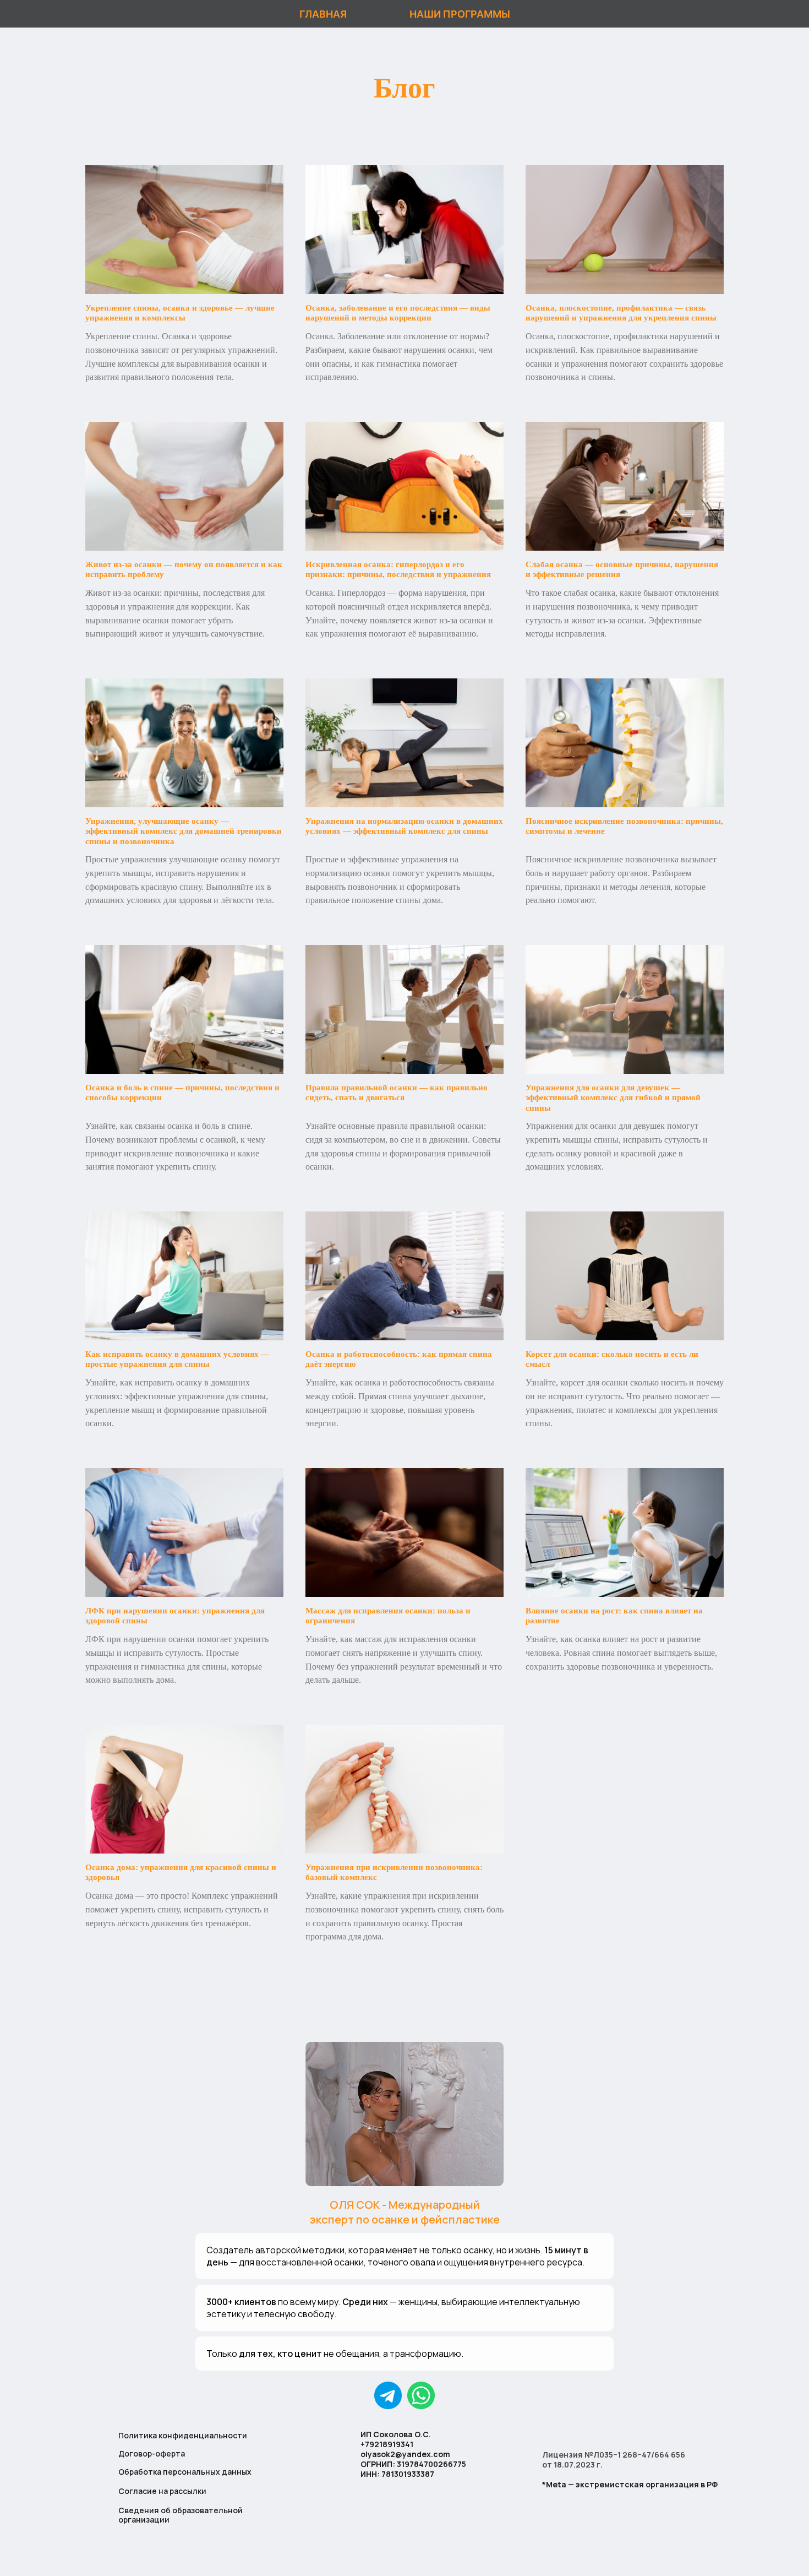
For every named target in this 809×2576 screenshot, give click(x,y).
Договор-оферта (152, 2453)
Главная (323, 14)
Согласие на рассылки (162, 2491)
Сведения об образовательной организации (181, 2515)
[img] (421, 2395)
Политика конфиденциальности (183, 2435)
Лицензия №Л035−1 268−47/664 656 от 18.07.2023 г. (614, 2460)
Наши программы (460, 14)
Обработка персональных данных (185, 2472)
